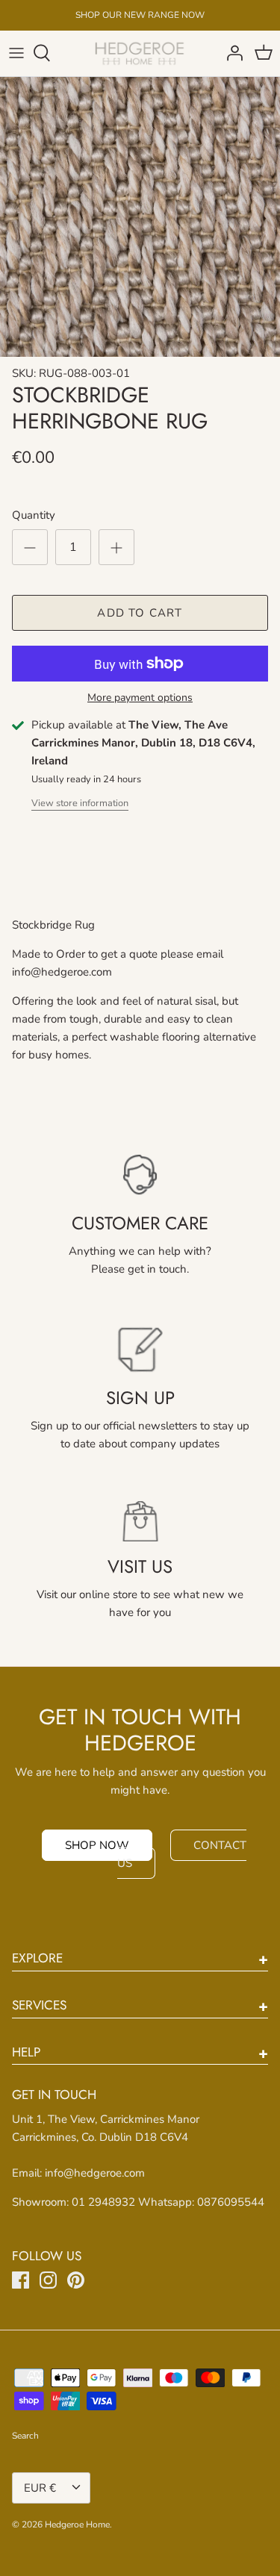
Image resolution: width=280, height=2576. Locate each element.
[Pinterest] (76, 2280)
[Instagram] (48, 2280)
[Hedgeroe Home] (140, 53)
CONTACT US (182, 1854)
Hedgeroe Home (77, 2524)
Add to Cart (140, 613)
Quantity (34, 515)
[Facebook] (21, 2280)
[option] (140, 217)
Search (25, 2436)
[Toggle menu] (16, 53)
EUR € (40, 2488)
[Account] (231, 53)
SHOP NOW (97, 1845)
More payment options (140, 698)
